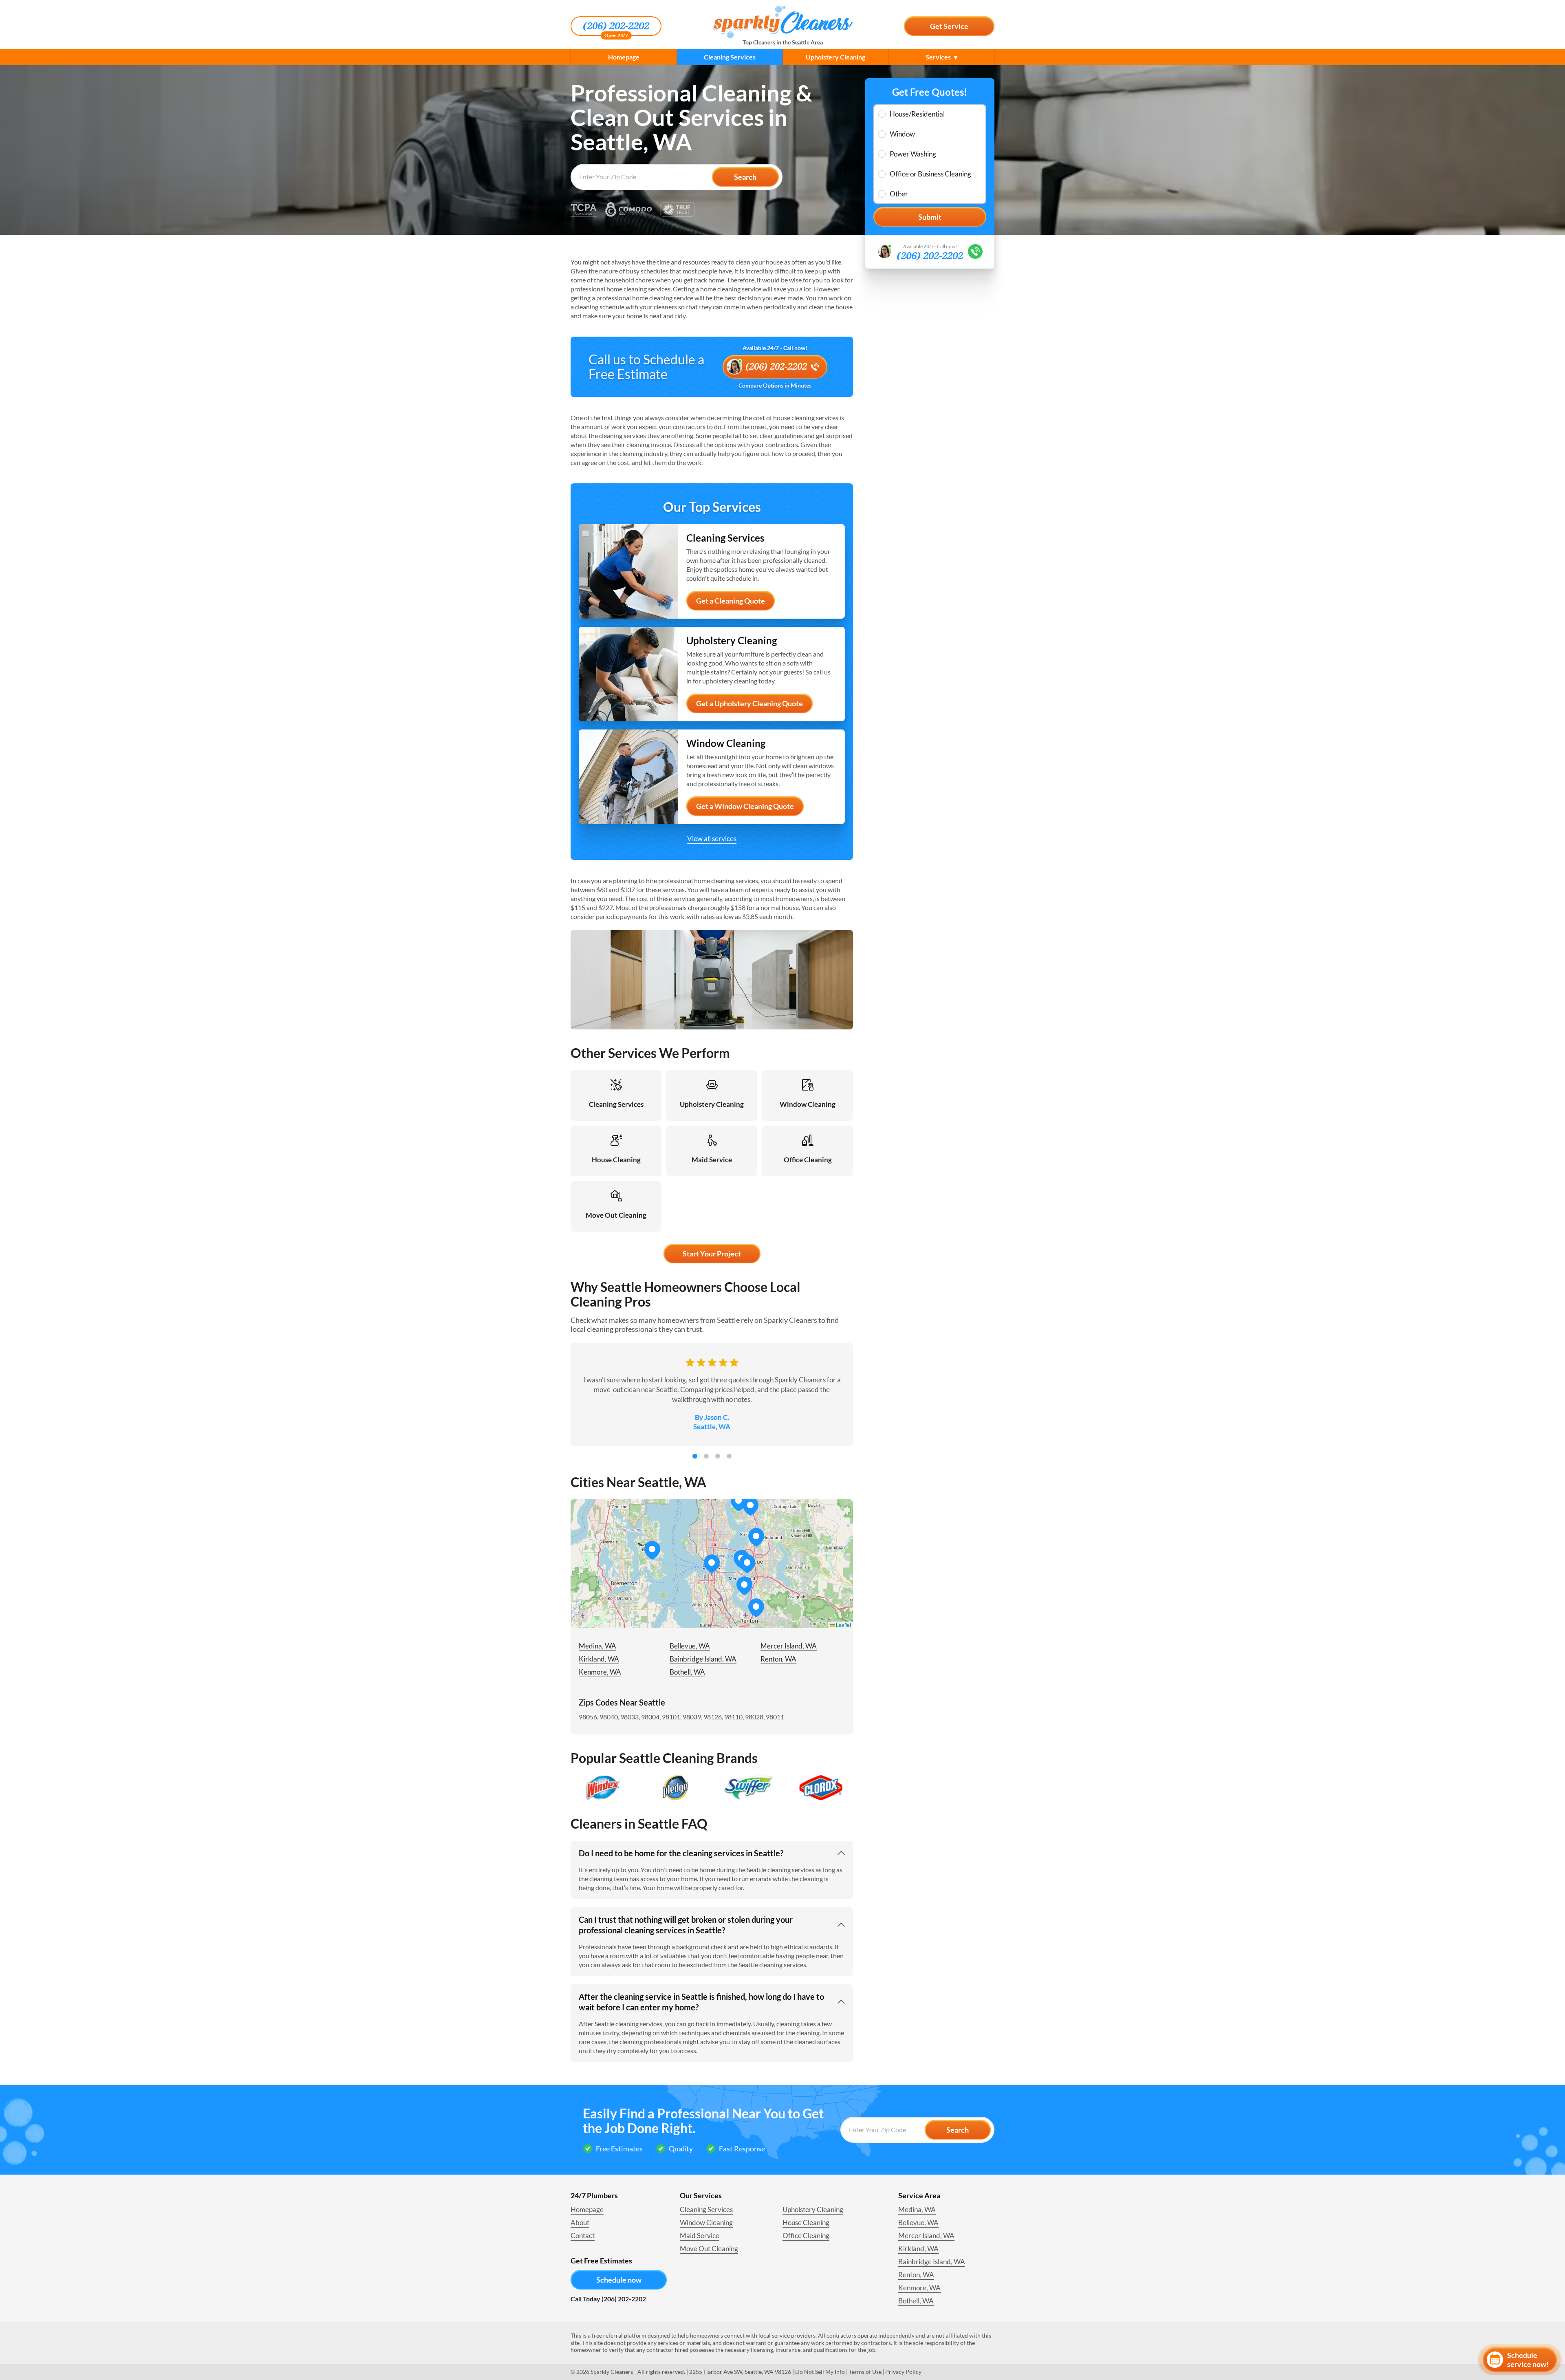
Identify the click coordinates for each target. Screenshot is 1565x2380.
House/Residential (917, 114)
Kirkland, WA (599, 1659)
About (580, 2222)
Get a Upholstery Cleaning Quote (749, 703)
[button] (747, 1564)
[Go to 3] (718, 1456)
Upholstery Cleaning (835, 57)
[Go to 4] (729, 1456)
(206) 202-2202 (616, 26)
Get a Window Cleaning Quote (745, 806)
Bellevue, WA (690, 1646)
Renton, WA (778, 1659)
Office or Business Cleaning (930, 174)
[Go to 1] (695, 1456)
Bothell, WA (687, 1672)
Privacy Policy (903, 2372)
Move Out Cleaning (709, 2249)
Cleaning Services (730, 57)
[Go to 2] (706, 1456)
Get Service (949, 26)
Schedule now (619, 2280)
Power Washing (913, 154)
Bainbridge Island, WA (703, 1659)
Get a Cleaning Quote (731, 601)
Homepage (624, 57)
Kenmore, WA (600, 1672)
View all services (712, 839)
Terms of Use (865, 2372)
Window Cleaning (706, 2222)
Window (902, 134)
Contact (583, 2236)
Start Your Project (712, 1254)
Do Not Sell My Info (820, 2372)
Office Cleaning (806, 2236)
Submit (930, 217)
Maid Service (700, 2236)
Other (899, 194)
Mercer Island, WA (789, 1646)
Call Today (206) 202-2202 (608, 2299)
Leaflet (843, 1625)
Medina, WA (597, 1646)
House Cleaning (806, 2222)
